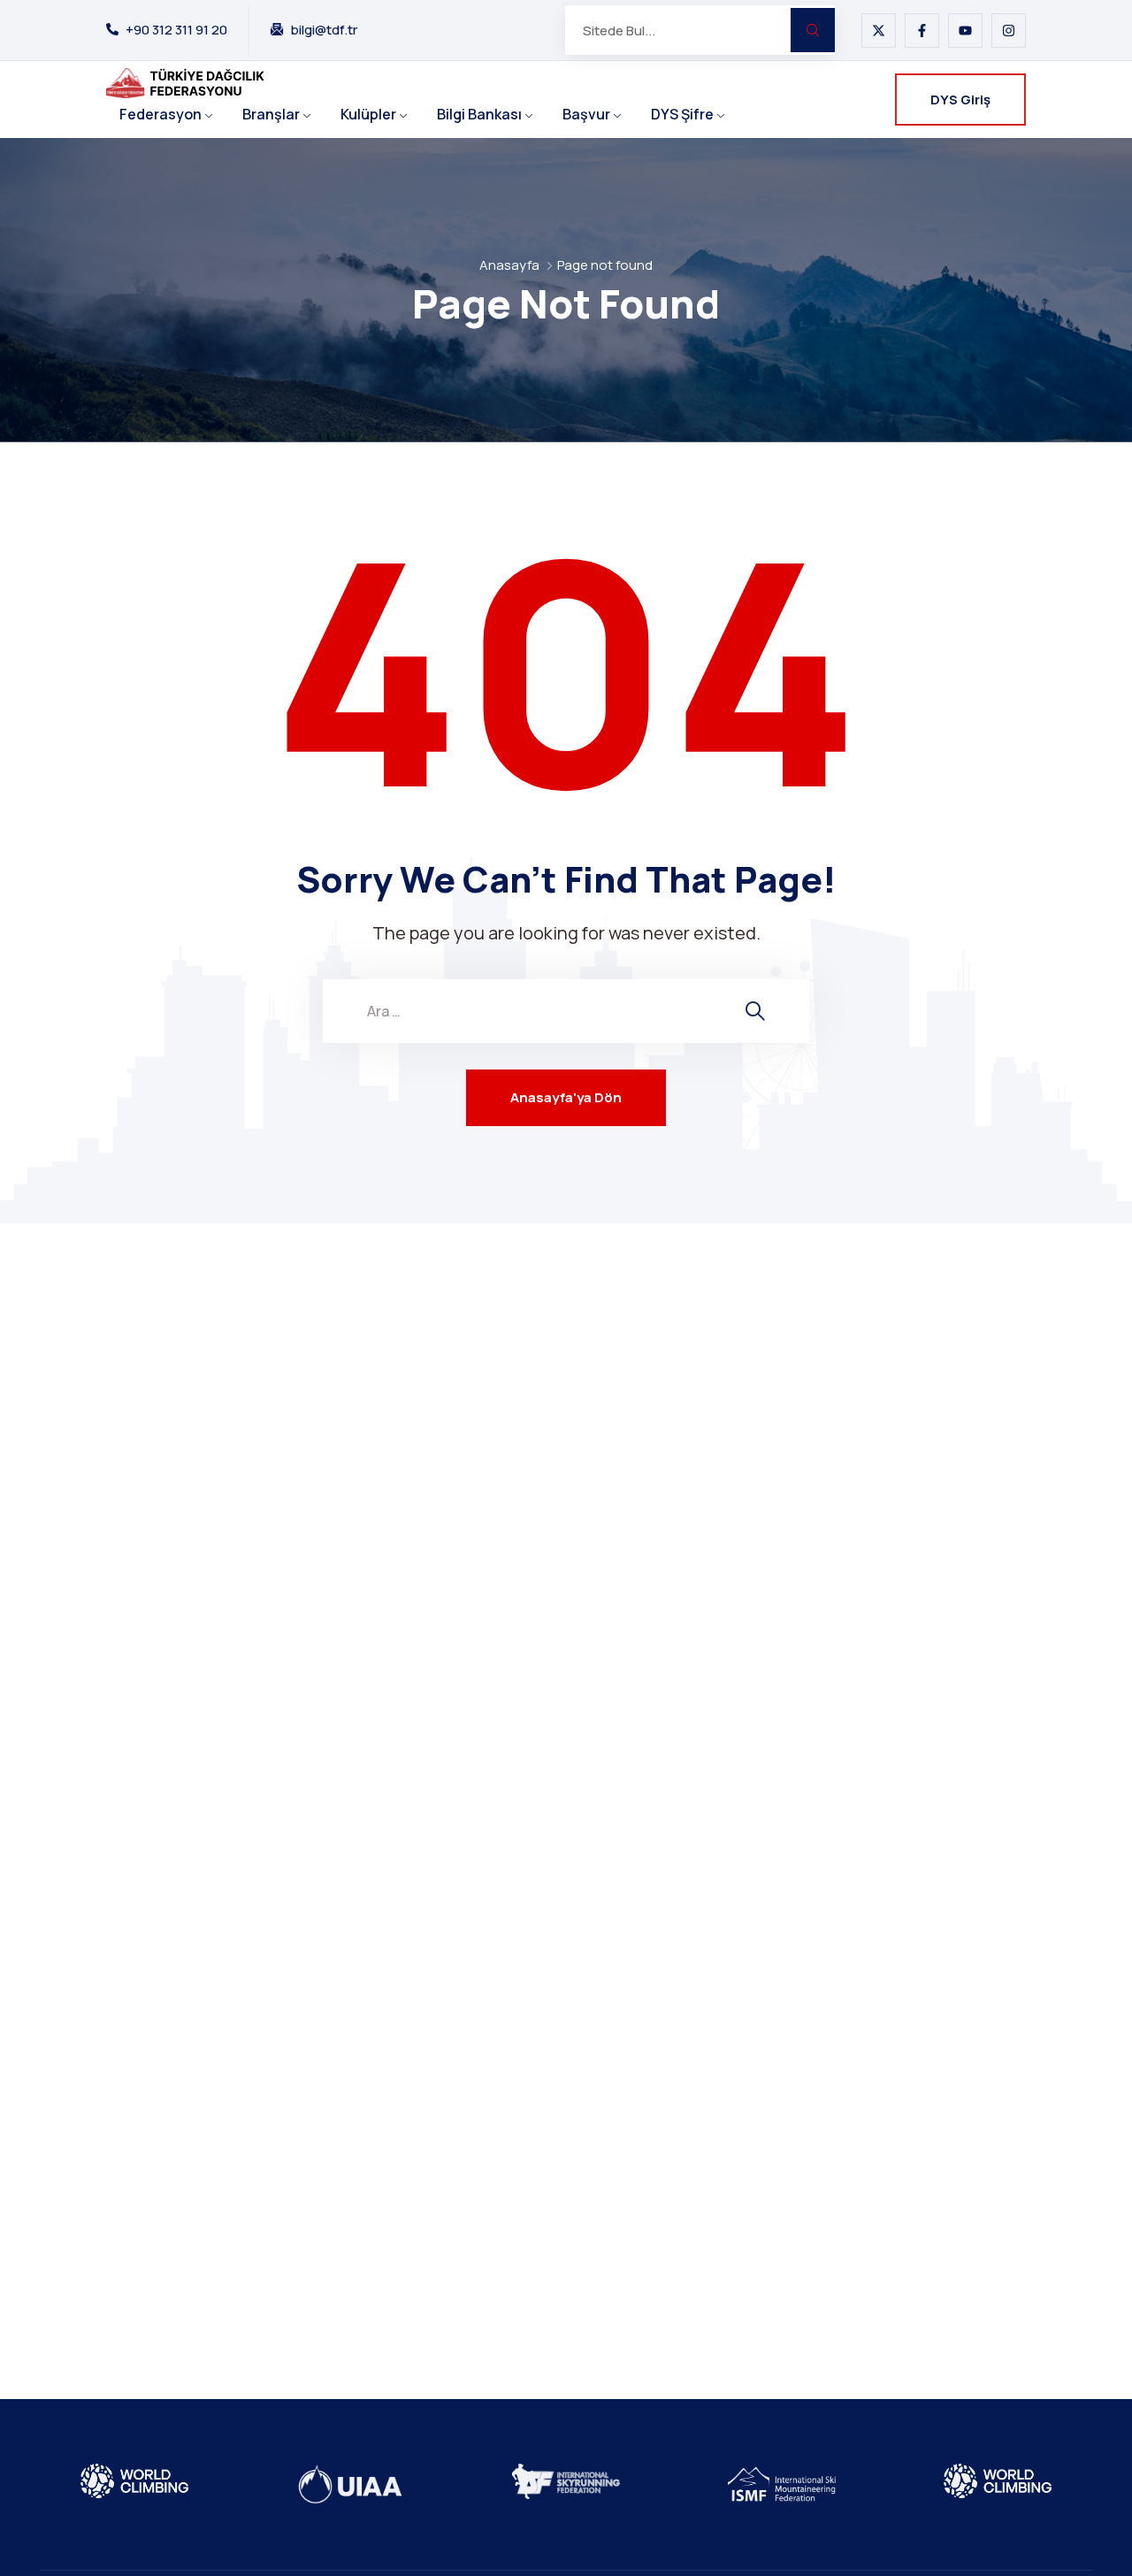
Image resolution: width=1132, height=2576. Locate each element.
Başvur (586, 114)
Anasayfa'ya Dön (566, 1097)
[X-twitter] (879, 31)
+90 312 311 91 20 (176, 30)
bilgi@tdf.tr (324, 30)
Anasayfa (509, 265)
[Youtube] (965, 31)
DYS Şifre (682, 114)
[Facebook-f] (922, 31)
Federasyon (161, 114)
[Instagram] (1009, 31)
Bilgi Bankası (479, 114)
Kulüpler (368, 114)
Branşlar (271, 114)
